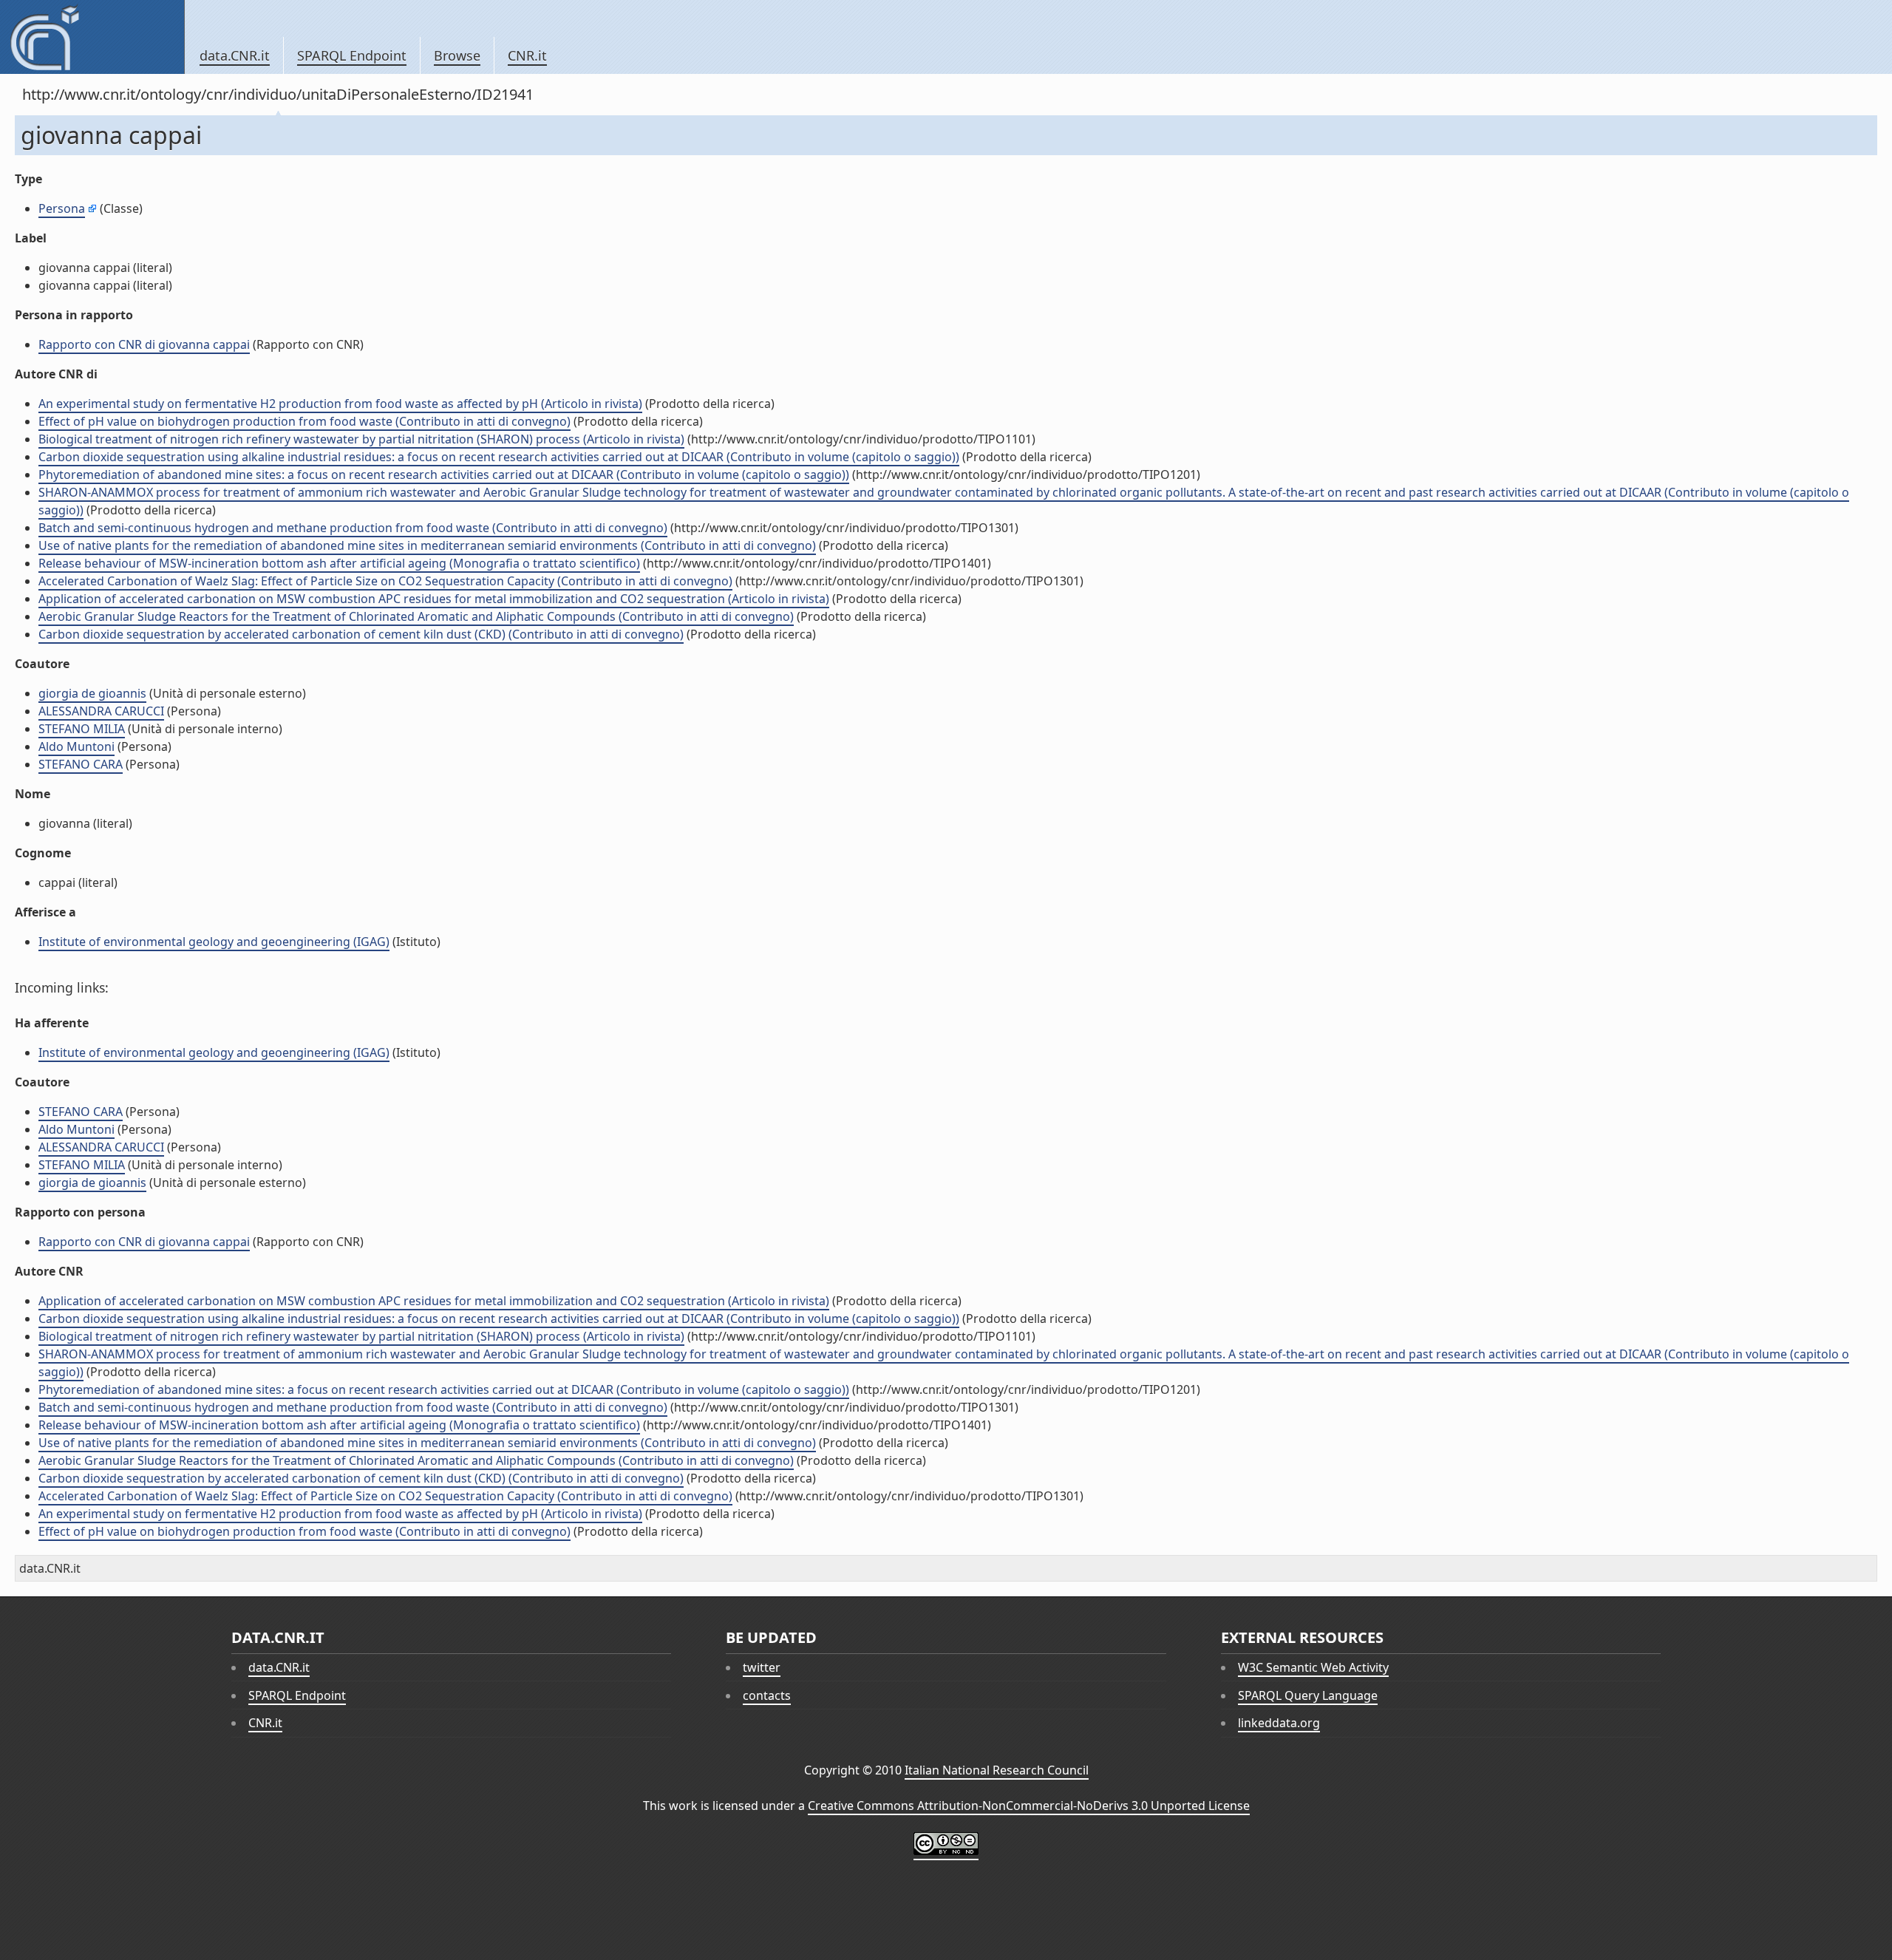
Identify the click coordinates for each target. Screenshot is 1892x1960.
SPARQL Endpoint (352, 55)
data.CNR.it (235, 55)
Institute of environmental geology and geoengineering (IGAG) (214, 942)
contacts (767, 1695)
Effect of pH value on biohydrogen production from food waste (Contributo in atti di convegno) (304, 421)
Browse (457, 55)
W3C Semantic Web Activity (1313, 1667)
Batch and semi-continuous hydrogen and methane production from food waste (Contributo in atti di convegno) (353, 528)
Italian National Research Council (997, 1770)
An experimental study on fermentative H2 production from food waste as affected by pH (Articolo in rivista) (340, 404)
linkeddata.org (1279, 1723)
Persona (62, 208)
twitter (762, 1667)
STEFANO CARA (81, 764)
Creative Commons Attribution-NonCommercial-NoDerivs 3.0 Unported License (1029, 1806)
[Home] (92, 37)
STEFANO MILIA (82, 729)
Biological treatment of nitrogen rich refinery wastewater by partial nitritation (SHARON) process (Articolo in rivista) (361, 439)
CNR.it (527, 55)
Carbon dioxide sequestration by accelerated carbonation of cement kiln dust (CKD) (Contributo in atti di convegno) (361, 634)
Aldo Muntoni (76, 746)
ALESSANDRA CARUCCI (101, 711)
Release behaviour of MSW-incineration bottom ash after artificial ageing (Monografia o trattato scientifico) (339, 563)
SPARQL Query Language (1308, 1695)
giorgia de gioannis (92, 693)
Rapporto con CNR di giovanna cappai (144, 344)
